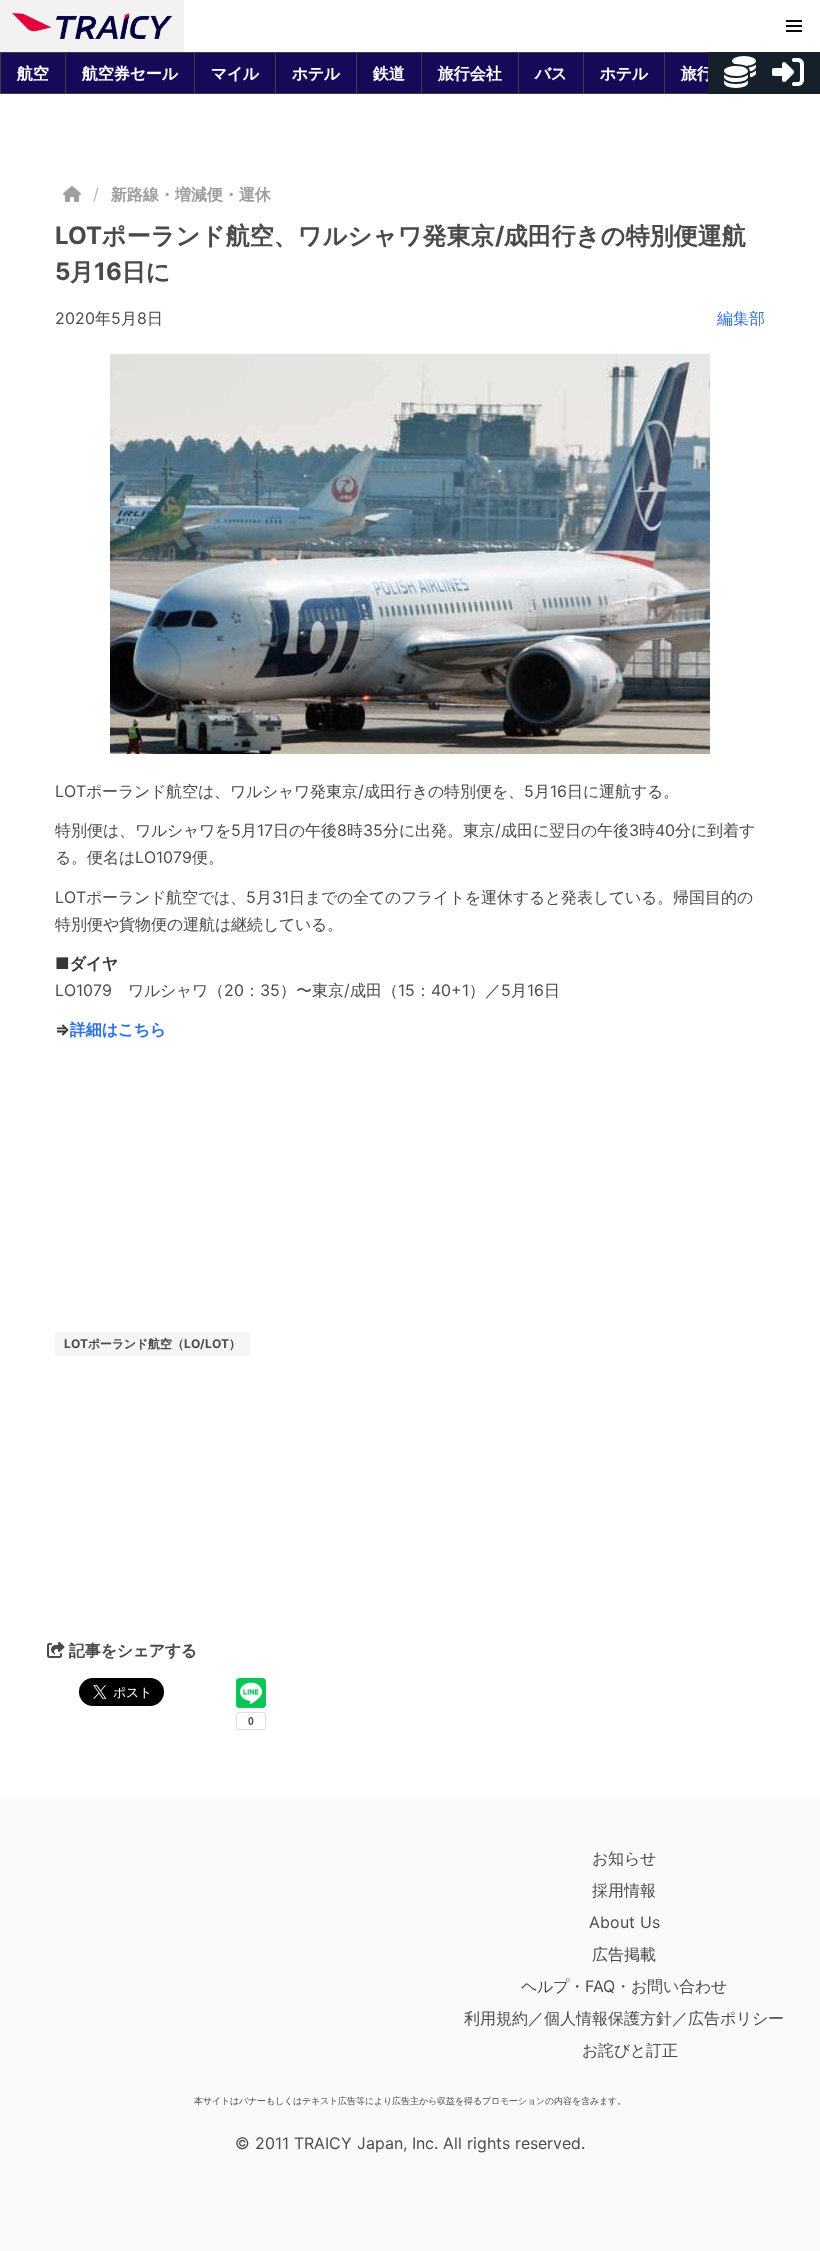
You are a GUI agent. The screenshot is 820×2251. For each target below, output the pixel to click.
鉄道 (389, 73)
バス (551, 73)
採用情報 (624, 1890)
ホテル (316, 73)
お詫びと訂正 (630, 2050)
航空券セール (130, 73)
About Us (624, 1922)
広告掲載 (624, 1954)
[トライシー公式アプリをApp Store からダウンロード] (128, 1964)
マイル (235, 73)
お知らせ (624, 1858)
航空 (33, 73)
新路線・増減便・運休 (191, 194)
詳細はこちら (118, 1029)
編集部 (741, 318)
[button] (794, 26)
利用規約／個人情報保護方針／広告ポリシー (624, 2018)
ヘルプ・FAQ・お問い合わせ (624, 1986)
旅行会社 (470, 73)
